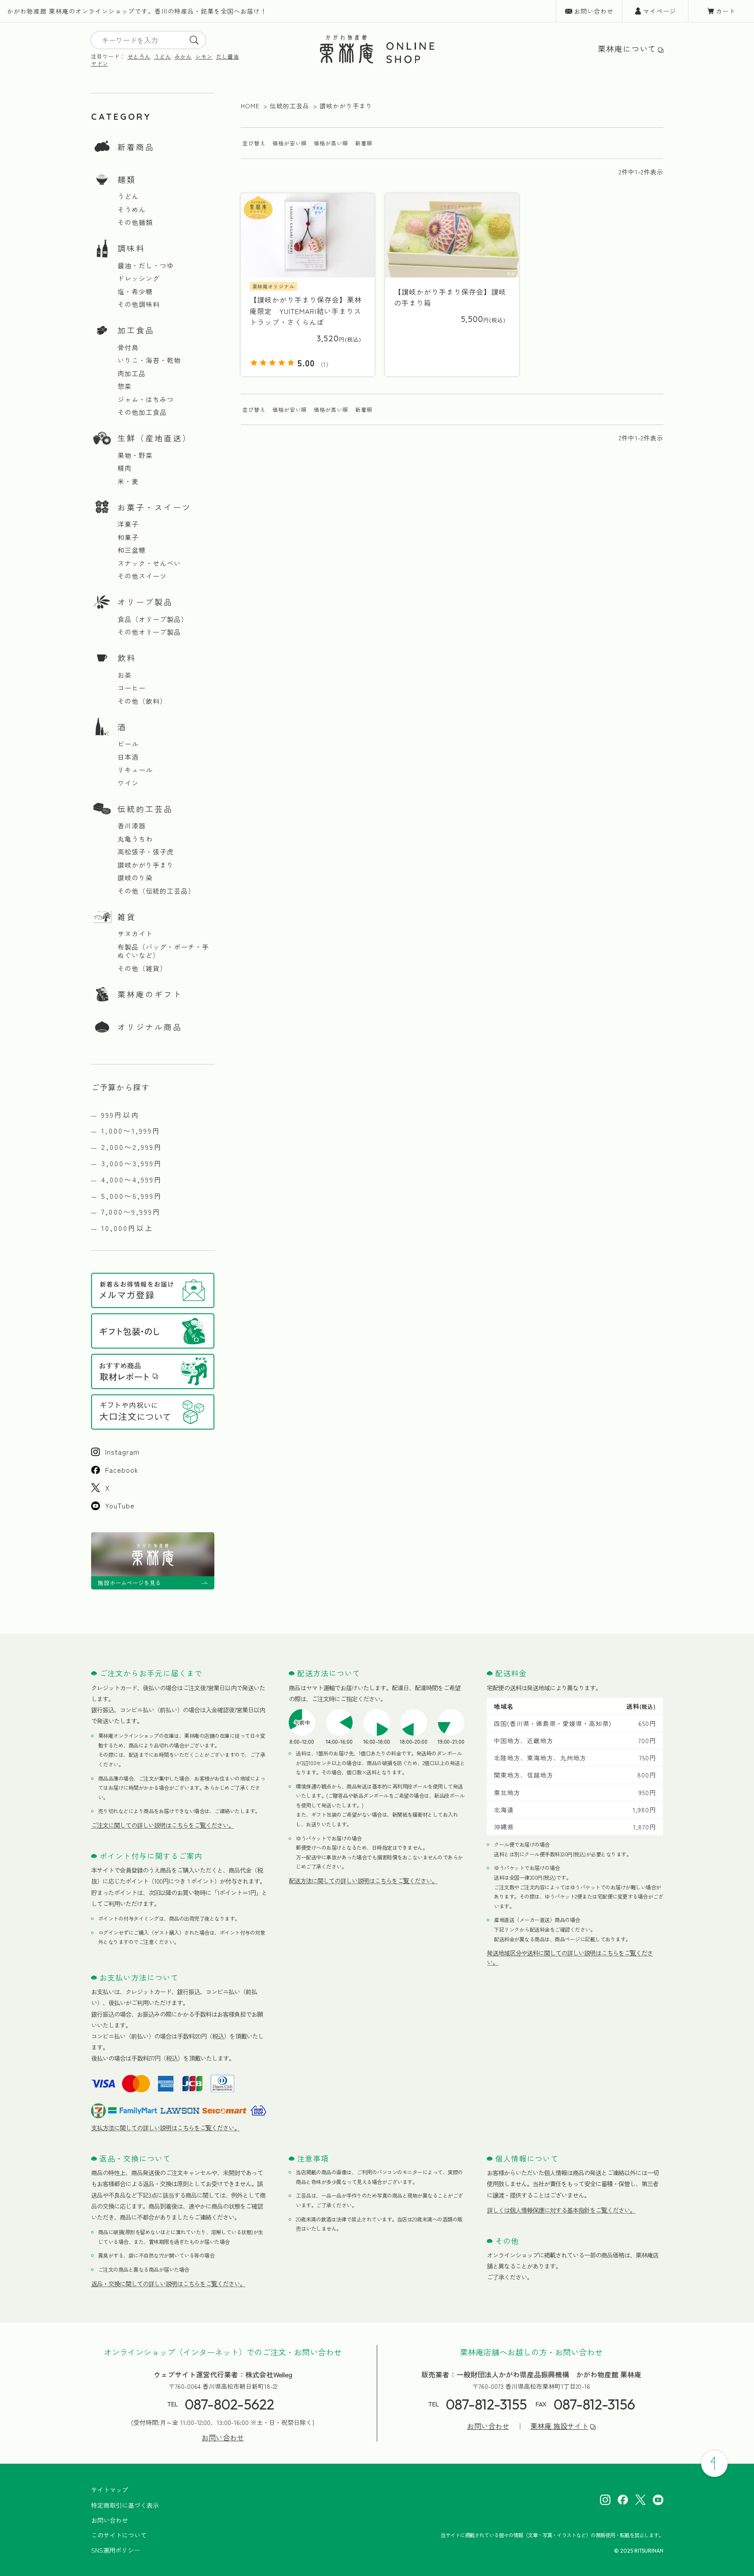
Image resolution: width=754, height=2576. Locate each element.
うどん (163, 56)
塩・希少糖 (135, 292)
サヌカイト (135, 934)
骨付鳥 (128, 347)
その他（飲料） (142, 701)
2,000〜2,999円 (132, 1147)
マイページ (660, 11)
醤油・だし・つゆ (146, 266)
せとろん (139, 56)
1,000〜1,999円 (131, 1131)
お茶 (125, 675)
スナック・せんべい (149, 563)
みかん (183, 56)
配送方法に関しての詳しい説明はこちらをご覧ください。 (363, 1881)
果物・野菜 (135, 455)
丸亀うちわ (135, 839)
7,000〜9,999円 (131, 1212)
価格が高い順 (331, 143)
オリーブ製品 (145, 602)
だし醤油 (228, 56)
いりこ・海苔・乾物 (149, 360)
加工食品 (136, 330)
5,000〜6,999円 (132, 1196)
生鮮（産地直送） (154, 438)
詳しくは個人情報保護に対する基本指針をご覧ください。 (561, 2210)
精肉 (125, 468)
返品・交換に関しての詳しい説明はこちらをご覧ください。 (168, 2284)
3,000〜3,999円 (132, 1163)
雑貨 (127, 917)
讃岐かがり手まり (146, 865)
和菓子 (128, 537)
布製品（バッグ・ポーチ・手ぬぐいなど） (163, 951)
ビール (128, 744)
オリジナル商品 (150, 1027)
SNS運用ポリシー (116, 2550)
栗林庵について (627, 49)
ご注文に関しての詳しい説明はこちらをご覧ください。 (163, 1825)
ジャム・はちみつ (146, 399)
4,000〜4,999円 (132, 1179)
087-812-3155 (486, 2404)
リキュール (135, 770)
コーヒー (132, 688)
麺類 (127, 179)
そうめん (132, 210)
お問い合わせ (594, 11)
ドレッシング (139, 278)
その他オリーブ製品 (149, 632)
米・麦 (128, 481)
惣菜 (125, 386)
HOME (250, 106)
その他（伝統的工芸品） (156, 891)
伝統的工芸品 (145, 809)
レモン (204, 56)
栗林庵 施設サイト (559, 2426)
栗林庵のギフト (150, 994)
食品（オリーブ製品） (153, 619)
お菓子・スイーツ (154, 507)
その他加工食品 (142, 412)
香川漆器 (132, 826)
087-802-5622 (230, 2404)
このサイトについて (119, 2535)
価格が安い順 (290, 143)
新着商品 (136, 147)
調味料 (131, 248)
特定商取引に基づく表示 (125, 2505)
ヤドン (100, 63)
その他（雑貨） (142, 968)
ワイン (128, 783)
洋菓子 (128, 524)
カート (726, 11)
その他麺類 (135, 222)
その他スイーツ (142, 576)
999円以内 (120, 1115)
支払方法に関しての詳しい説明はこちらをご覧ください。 (166, 2128)
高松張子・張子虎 (146, 852)
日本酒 (128, 757)
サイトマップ (110, 2490)
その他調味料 (139, 304)
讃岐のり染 (135, 878)
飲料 (127, 658)
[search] (194, 40)
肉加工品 (132, 373)
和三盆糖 (132, 550)
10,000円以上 (127, 1228)
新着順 (364, 143)
